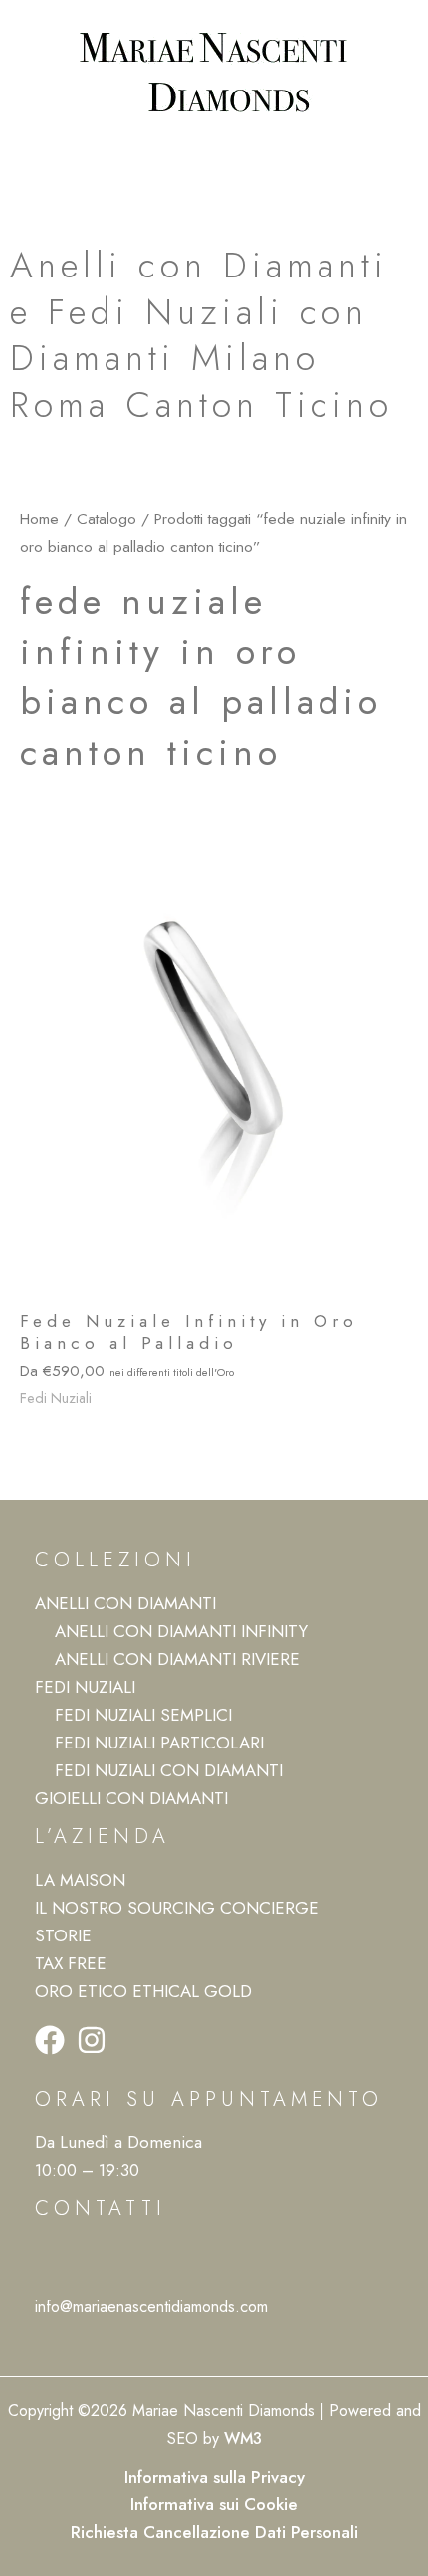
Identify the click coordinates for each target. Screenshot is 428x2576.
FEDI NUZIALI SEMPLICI (143, 1715)
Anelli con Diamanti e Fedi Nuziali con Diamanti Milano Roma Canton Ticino (202, 335)
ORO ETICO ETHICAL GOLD (143, 1991)
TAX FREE (71, 1963)
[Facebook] (50, 2040)
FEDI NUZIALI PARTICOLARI (159, 1743)
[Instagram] (92, 2040)
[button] (214, 157)
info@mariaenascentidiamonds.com (151, 2307)
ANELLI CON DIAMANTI (125, 1603)
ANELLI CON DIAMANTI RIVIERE (177, 1659)
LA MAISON (80, 1880)
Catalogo (107, 519)
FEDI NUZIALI (85, 1687)
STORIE (63, 1935)
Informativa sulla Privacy (214, 2477)
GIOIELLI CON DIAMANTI (131, 1798)
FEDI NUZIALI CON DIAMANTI (169, 1770)
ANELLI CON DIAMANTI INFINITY (181, 1631)
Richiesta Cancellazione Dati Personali (214, 2532)
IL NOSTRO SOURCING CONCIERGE (177, 1908)
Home (39, 519)
